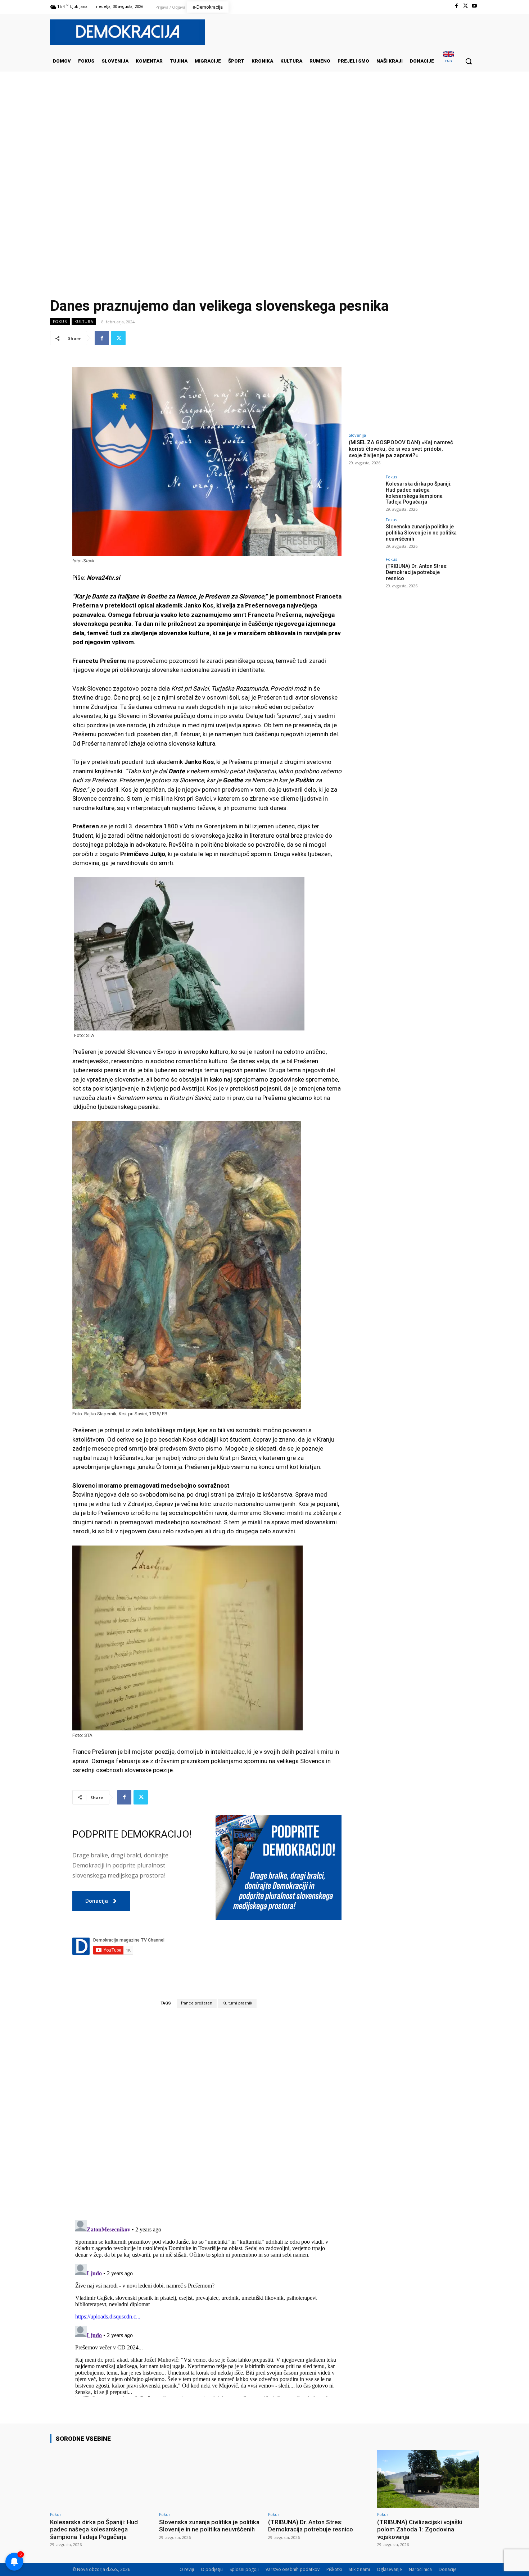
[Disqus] (207, 2113)
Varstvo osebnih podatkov (293, 2569)
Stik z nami (359, 2569)
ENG (449, 61)
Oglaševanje (389, 2569)
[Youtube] (474, 6)
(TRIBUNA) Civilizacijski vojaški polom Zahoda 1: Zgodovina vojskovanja (420, 2529)
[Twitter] (465, 6)
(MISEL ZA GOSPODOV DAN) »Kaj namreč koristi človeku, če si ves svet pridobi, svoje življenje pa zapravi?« (401, 449)
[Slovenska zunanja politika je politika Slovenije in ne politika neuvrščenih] (365, 534)
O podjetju (212, 2569)
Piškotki (334, 2569)
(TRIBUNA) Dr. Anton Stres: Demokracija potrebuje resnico (417, 572)
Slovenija (357, 435)
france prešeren (197, 2003)
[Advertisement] (264, 144)
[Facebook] (456, 6)
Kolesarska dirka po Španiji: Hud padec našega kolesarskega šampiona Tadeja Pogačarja (419, 493)
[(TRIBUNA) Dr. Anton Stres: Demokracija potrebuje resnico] (365, 573)
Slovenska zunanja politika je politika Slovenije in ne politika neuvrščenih (421, 533)
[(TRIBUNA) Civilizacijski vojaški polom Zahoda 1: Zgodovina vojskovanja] (428, 2479)
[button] (469, 61)
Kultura (84, 322)
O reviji (187, 2569)
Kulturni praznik (237, 2003)
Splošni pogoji (244, 2569)
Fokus (60, 322)
